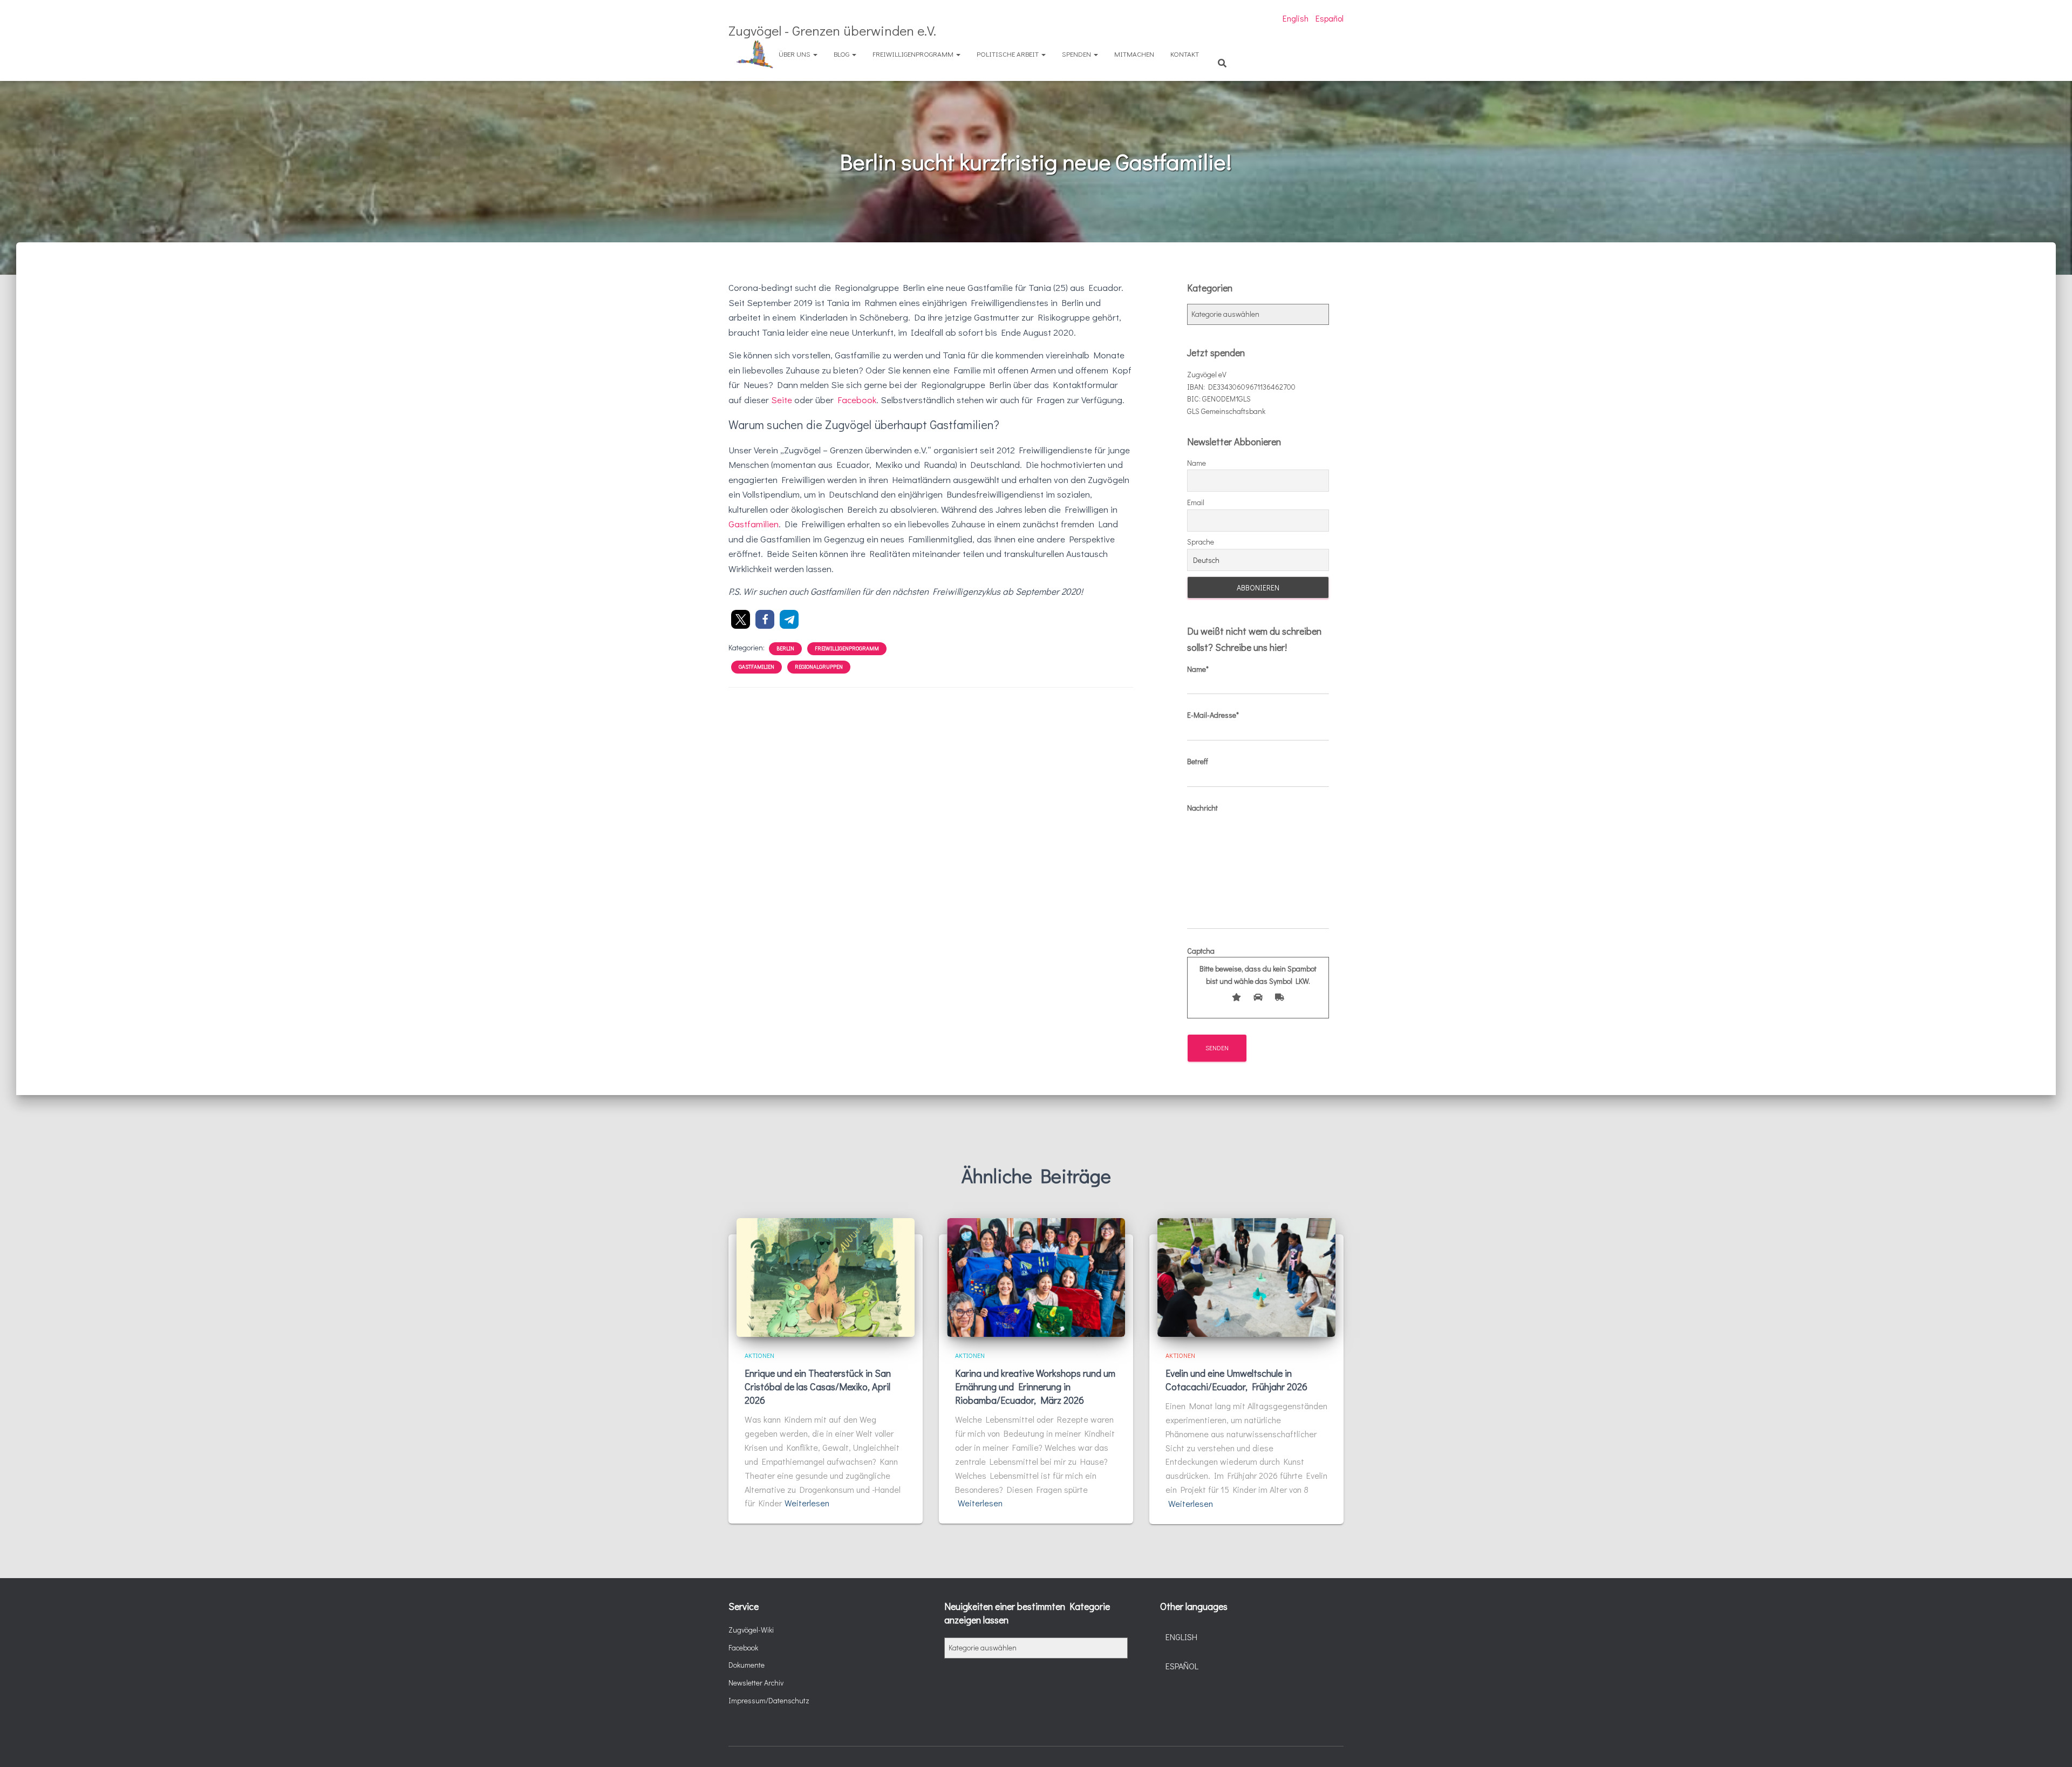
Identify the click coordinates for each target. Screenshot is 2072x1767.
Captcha (1252, 966)
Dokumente (747, 1665)
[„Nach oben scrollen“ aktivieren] (2051, 1745)
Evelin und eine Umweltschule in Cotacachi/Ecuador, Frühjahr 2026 (1236, 1380)
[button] (741, 619)
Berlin (785, 648)
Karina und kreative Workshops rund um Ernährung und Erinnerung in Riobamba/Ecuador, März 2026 (1035, 1387)
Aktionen (759, 1355)
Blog (842, 54)
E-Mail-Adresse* (1213, 715)
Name (1197, 463)
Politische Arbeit (1008, 54)
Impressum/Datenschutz (769, 1700)
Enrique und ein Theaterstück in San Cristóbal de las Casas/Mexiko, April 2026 (818, 1387)
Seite (782, 400)
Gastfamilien (754, 524)
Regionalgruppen (819, 667)
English (1296, 18)
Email (1196, 502)
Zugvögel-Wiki (751, 1630)
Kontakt (1185, 54)
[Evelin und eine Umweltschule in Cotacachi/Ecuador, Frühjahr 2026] (1246, 1276)
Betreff (1198, 761)
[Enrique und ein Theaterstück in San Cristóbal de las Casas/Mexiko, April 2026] (826, 1276)
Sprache (1201, 542)
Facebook (857, 400)
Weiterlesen (807, 1503)
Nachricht (1202, 808)
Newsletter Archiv (756, 1683)
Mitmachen (1134, 54)
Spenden (1077, 54)
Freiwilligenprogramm (914, 54)
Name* (1198, 669)
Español (1330, 18)
